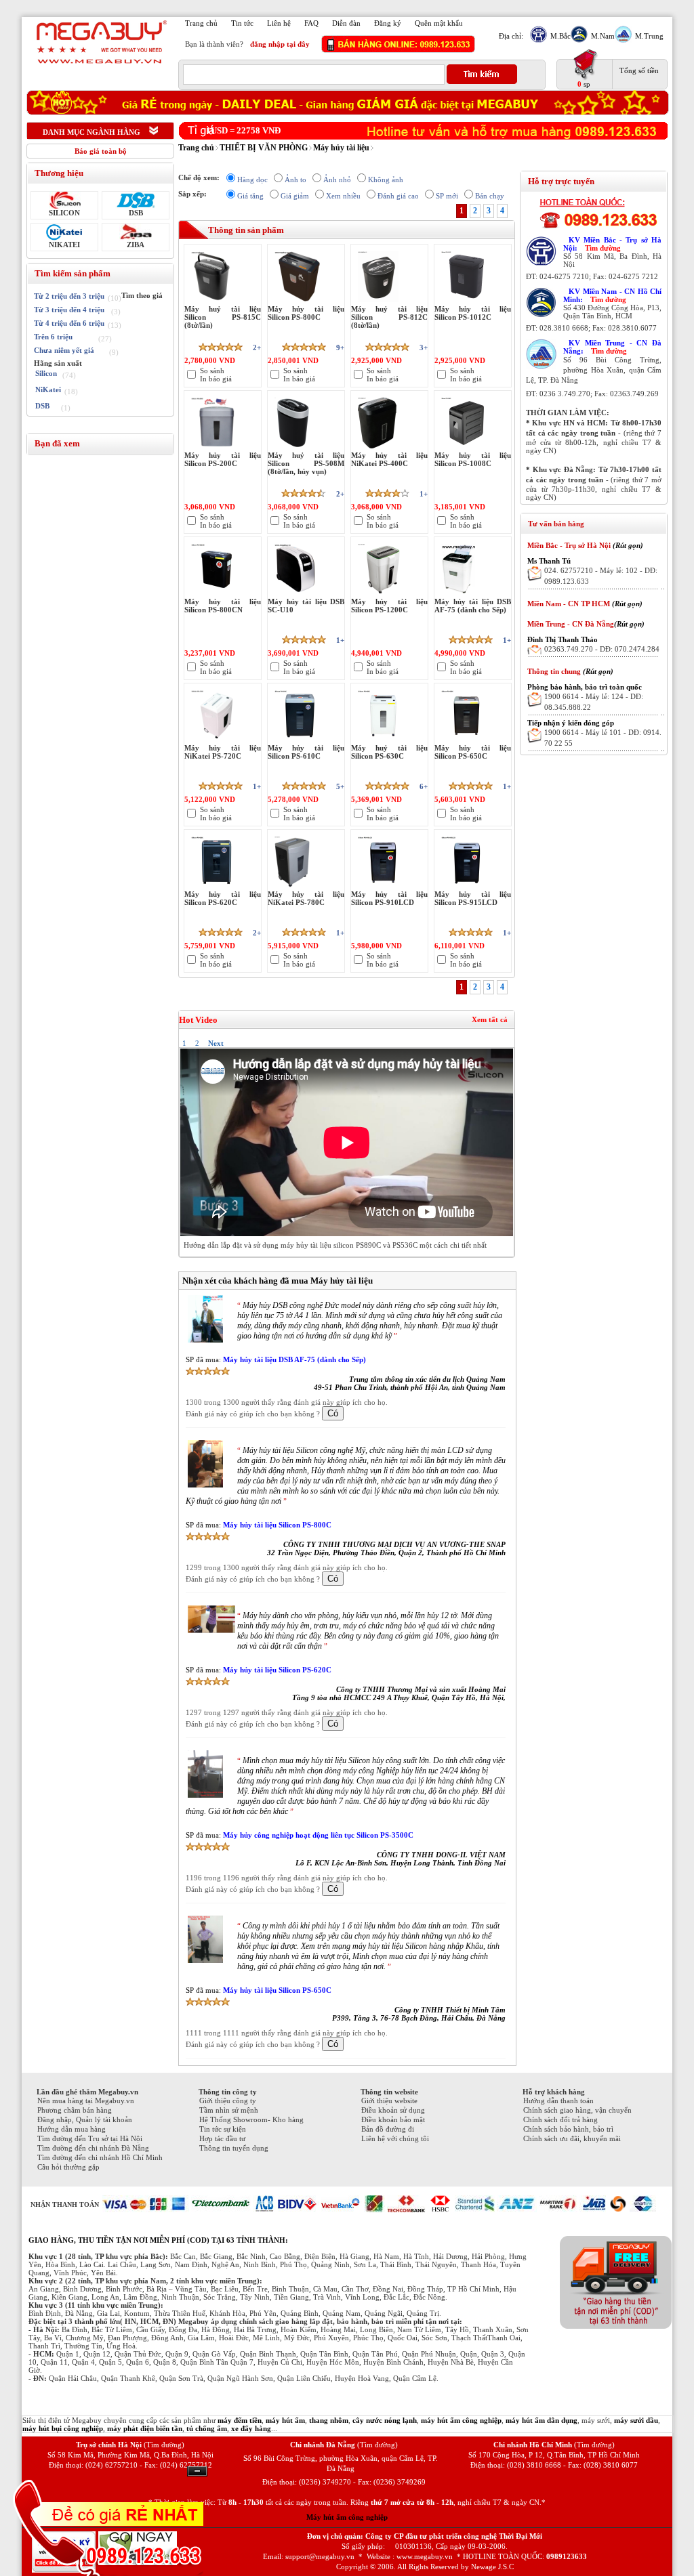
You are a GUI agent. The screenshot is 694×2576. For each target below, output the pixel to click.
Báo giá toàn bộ (101, 151)
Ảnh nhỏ (337, 180)
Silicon (46, 373)
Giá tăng (250, 196)
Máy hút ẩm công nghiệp (347, 2517)
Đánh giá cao (398, 196)
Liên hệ (279, 23)
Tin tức (242, 23)
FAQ (311, 23)
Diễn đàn (346, 23)
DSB (136, 213)
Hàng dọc (252, 180)
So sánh (212, 371)
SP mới (447, 196)
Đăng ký (388, 23)
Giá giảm (295, 196)
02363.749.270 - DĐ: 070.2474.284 (602, 649)
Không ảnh (386, 180)
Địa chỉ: (511, 36)
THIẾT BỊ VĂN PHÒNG (264, 148)
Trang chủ (201, 23)
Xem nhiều (343, 196)
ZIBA (136, 245)
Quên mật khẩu (439, 23)
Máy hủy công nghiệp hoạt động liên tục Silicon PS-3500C (318, 1835)
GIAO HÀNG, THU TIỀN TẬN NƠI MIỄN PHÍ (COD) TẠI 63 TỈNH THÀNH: (158, 2240)
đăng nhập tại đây (280, 44)
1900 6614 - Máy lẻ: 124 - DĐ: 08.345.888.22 (594, 702)
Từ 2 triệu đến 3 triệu (69, 296)
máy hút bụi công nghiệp (63, 2428)
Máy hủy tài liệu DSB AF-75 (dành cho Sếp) (294, 1359)
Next (216, 1043)
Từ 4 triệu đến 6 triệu (69, 323)
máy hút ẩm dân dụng (542, 2420)
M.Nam (603, 36)
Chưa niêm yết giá (64, 350)
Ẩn (197, 2471)
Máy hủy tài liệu (341, 148)
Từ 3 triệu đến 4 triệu (69, 310)
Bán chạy (490, 196)
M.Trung (649, 36)
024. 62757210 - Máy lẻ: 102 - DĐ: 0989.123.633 (601, 576)
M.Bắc (560, 36)
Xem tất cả (490, 1019)
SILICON (64, 213)
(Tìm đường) (164, 2445)
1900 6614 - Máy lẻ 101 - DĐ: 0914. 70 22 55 (603, 738)
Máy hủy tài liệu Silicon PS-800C (277, 1525)
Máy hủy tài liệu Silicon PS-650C (277, 1990)
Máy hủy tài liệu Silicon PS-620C (277, 1670)
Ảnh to (295, 180)
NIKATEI (64, 245)
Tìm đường (603, 248)
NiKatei (48, 389)
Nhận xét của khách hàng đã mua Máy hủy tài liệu (278, 1281)
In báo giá (216, 379)
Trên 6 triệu (53, 337)
